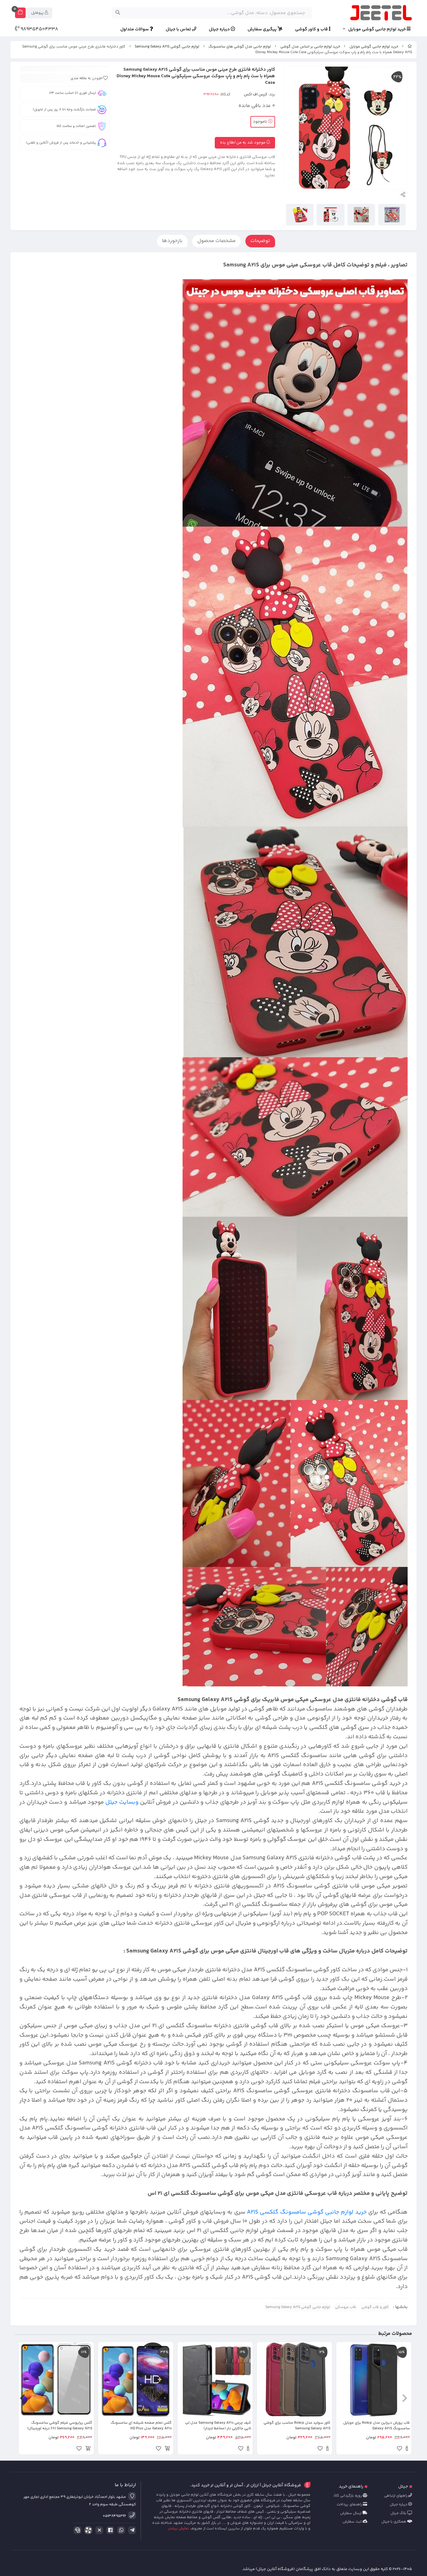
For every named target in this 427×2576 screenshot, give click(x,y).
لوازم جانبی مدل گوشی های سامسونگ (240, 47)
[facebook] (109, 2530)
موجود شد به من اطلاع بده (243, 143)
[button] (405, 2398)
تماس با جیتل (179, 30)
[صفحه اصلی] (410, 47)
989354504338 (39, 29)
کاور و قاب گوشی (375, 2307)
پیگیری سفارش (263, 30)
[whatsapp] (120, 2530)
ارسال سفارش (351, 2513)
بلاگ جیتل (399, 2513)
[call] (76, 2530)
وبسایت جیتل (122, 1802)
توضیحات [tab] (260, 241)
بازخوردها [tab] (172, 241)
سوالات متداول (135, 30)
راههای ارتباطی (396, 2496)
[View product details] (407, 2449)
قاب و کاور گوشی (312, 30)
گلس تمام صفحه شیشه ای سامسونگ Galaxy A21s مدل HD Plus (141, 2426)
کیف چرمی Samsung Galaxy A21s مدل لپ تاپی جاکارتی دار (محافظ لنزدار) (218, 2426)
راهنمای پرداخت (350, 2505)
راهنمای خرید (351, 2487)
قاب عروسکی (346, 2307)
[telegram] (131, 2530)
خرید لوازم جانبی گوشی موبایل (377, 30)
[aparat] (87, 2531)
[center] (118, 13)
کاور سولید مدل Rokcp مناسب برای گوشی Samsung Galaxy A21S (297, 2426)
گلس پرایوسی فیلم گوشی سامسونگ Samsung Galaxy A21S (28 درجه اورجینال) (60, 2426)
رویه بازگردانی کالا (348, 2496)
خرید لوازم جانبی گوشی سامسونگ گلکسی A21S (307, 2212)
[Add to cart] (167, 2449)
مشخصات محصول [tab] (216, 241)
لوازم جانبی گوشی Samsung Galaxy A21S (167, 47)
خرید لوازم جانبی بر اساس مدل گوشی (310, 47)
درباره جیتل (220, 30)
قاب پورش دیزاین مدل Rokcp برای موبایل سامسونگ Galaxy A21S (377, 2426)
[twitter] (98, 2530)
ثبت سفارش (353, 2522)
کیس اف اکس (256, 94)
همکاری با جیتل (394, 2522)
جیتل (403, 2487)
